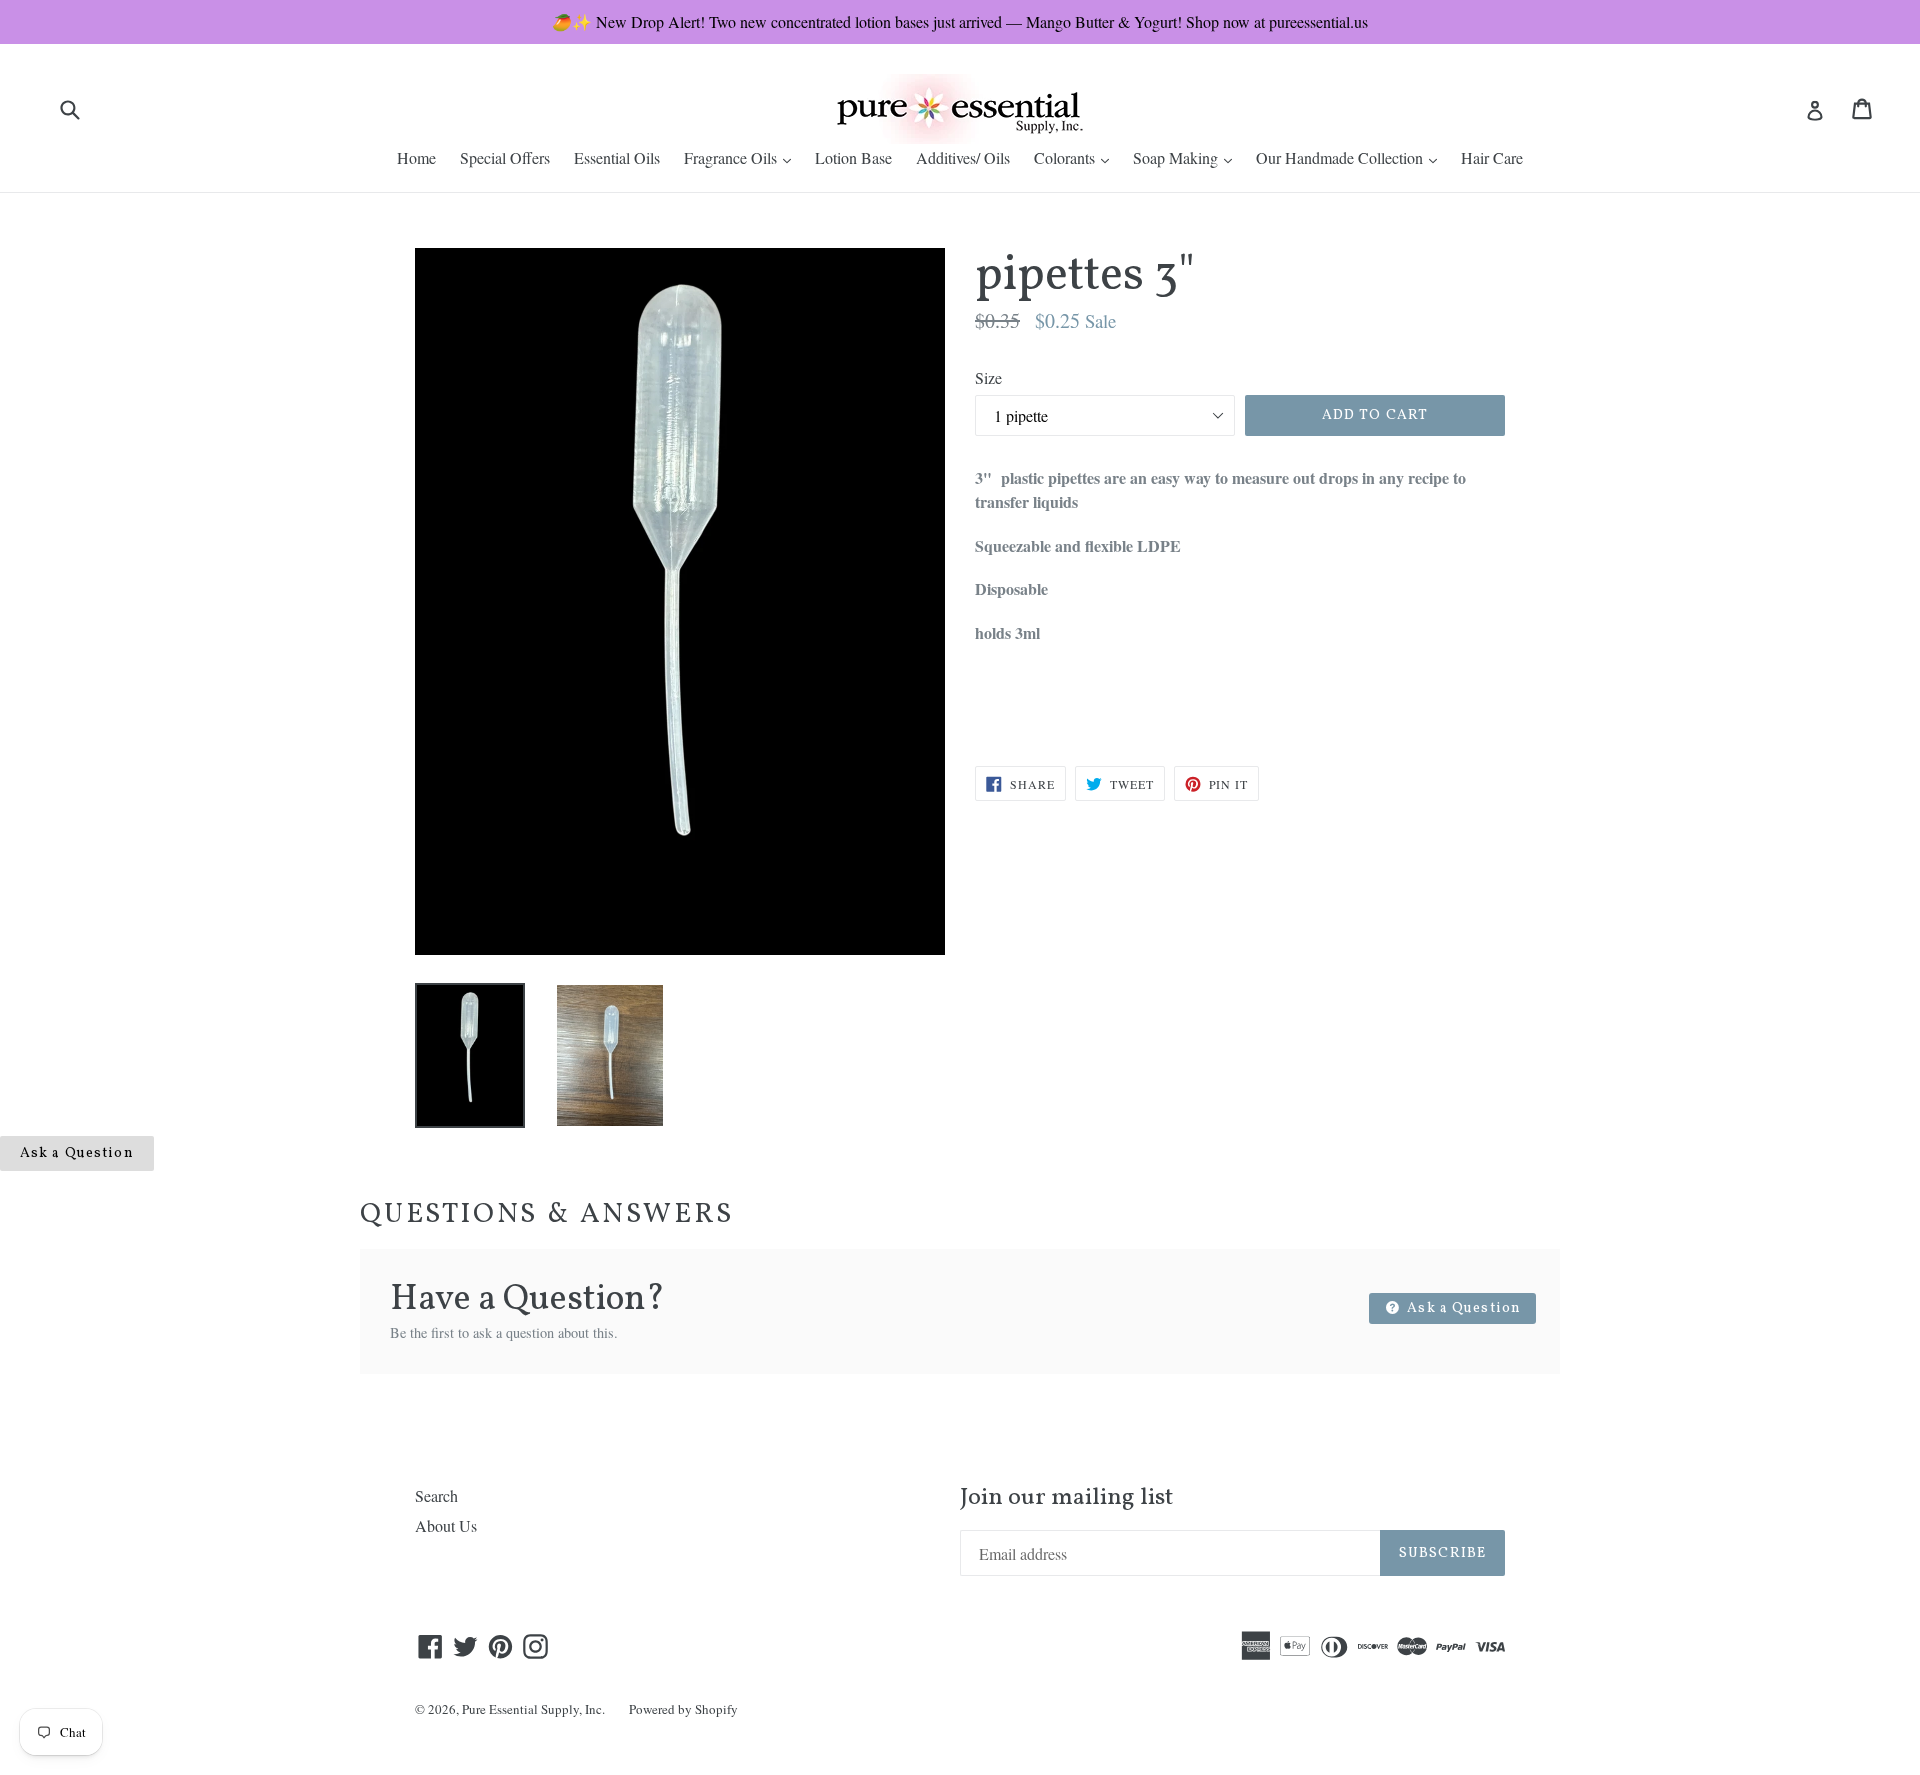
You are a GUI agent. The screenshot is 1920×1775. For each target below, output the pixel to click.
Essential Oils (617, 157)
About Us (446, 1525)
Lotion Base (853, 157)
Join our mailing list (1066, 1498)
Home (416, 157)
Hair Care (1492, 157)
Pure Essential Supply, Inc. (533, 1709)
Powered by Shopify (683, 1709)
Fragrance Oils (742, 157)
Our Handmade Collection (1351, 157)
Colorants (1076, 157)
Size (988, 377)
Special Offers (505, 157)
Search (436, 1495)
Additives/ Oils (963, 157)
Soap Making (1187, 157)
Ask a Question (77, 1153)
